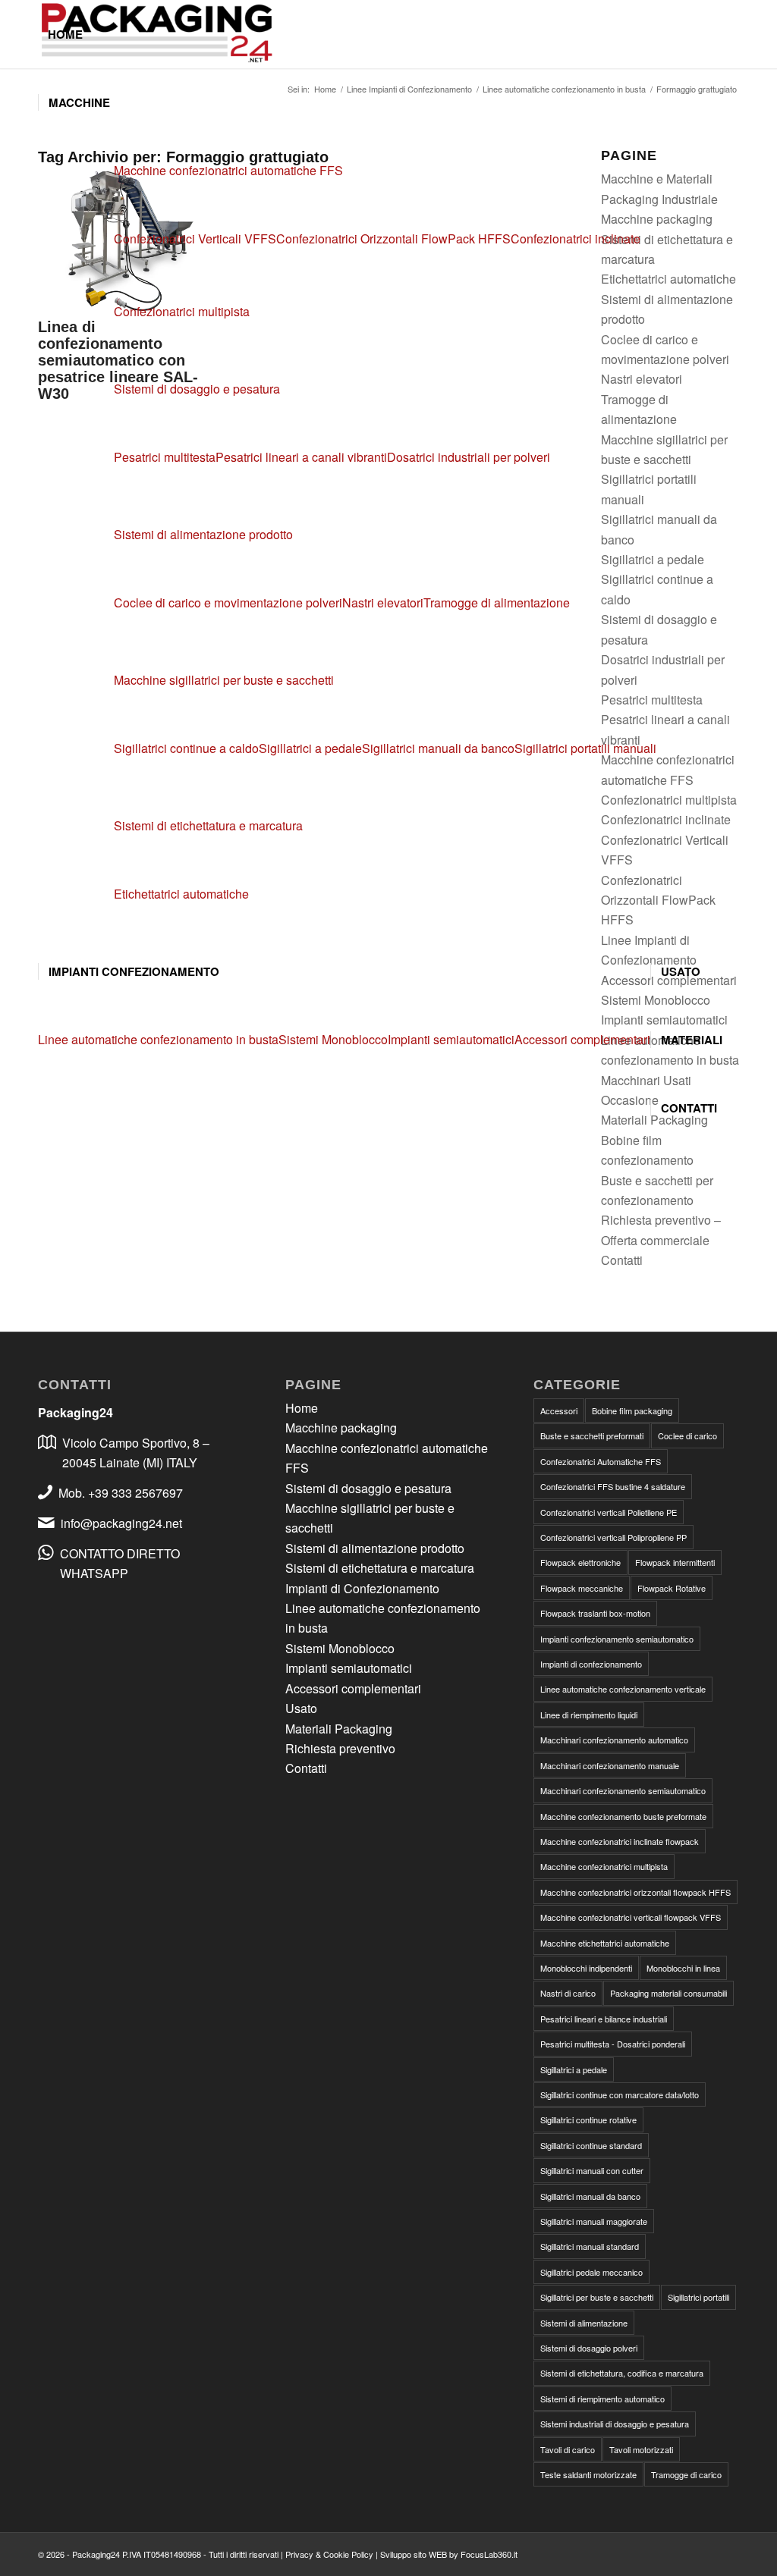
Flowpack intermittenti (675, 1562)
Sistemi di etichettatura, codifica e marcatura (622, 2373)
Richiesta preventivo (340, 1748)
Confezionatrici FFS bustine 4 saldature (613, 1486)
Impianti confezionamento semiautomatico (617, 1639)
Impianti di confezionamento (591, 1664)
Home (302, 1408)
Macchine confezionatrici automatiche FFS (228, 170)
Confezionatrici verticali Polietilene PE (609, 1512)
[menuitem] (65, 34)
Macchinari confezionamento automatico (614, 1740)
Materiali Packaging (339, 1729)
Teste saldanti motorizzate (588, 2474)
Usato (301, 1708)
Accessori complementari (353, 1688)
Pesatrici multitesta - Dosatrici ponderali (613, 2044)
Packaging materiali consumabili (668, 1993)
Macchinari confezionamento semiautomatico (623, 1790)
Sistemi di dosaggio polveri (589, 2348)
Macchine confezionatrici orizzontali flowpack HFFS (635, 1892)
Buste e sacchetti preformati (592, 1435)
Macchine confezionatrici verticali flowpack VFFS (631, 1917)
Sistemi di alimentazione (584, 2323)
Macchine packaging (341, 1428)
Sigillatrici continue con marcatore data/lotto (620, 2094)
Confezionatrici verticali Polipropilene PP (613, 1537)
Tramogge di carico (686, 2474)
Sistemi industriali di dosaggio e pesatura (615, 2424)
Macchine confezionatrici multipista (604, 1866)
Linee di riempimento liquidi (589, 1715)
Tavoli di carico (568, 2449)
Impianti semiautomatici (349, 1668)
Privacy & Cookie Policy (329, 2554)
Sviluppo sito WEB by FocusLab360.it (449, 2554)
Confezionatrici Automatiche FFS (601, 1461)
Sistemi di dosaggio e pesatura (197, 389)
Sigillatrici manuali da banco (590, 2196)
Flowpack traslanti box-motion (595, 1613)
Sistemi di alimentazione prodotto (203, 534)
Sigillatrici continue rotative (588, 2119)
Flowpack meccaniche (582, 1588)
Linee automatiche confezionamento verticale (623, 1689)
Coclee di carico (687, 1435)
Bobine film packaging (632, 1410)
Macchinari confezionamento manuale (610, 1765)
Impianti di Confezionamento (362, 1588)
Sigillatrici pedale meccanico (591, 2272)
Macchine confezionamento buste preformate (623, 1816)
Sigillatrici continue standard (591, 2145)
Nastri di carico (568, 1993)
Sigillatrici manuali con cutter (592, 2170)
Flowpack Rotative (672, 1588)
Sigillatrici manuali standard (590, 2246)
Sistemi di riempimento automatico (602, 2399)
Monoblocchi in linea (683, 1968)
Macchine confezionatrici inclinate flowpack (620, 1841)
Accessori (559, 1410)
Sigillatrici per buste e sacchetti (597, 2297)
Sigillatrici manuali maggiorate (594, 2221)
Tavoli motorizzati (641, 2449)
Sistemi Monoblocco (340, 1648)
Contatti (622, 1260)
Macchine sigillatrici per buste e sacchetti (224, 680)
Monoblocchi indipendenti (586, 1968)
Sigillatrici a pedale (574, 2069)
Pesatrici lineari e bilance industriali (604, 2019)
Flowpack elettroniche (580, 1562)
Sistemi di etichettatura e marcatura (208, 825)
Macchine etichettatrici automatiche (605, 1943)
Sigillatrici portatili (698, 2297)
